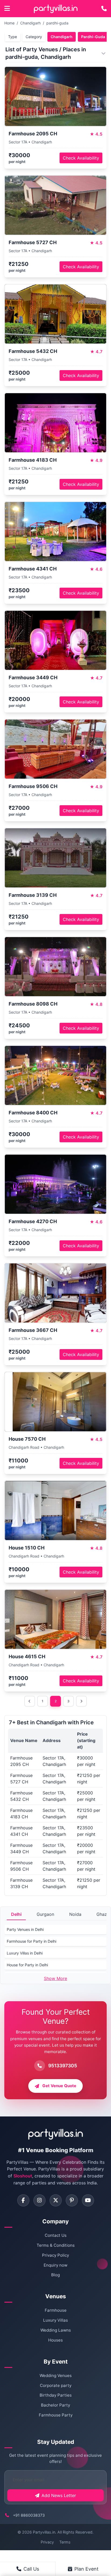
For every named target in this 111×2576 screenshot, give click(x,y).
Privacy (47, 2542)
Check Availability (81, 158)
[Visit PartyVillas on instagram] (39, 2200)
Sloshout (23, 2176)
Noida (75, 1914)
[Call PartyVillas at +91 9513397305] (104, 9)
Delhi (16, 1914)
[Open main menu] (7, 9)
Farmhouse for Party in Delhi (32, 1941)
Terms (65, 2542)
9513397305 (63, 2066)
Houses (55, 2340)
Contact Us (56, 2235)
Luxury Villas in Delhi (25, 1953)
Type (13, 37)
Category (34, 37)
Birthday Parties (56, 2395)
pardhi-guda (57, 23)
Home (9, 23)
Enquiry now (55, 2265)
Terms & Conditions (56, 2245)
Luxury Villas (55, 2320)
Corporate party (56, 2385)
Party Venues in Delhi (25, 1929)
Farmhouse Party (56, 2415)
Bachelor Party (55, 2405)
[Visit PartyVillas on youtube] (88, 2200)
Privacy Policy (55, 2255)
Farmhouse (56, 2310)
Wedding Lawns (56, 2330)
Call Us (31, 2569)
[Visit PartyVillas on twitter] (56, 2200)
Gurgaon (45, 1914)
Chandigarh (30, 23)
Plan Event (86, 2569)
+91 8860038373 (29, 2515)
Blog (55, 2275)
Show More (55, 1978)
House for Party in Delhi (27, 1965)
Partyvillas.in (44, 2532)
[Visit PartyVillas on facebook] (23, 2200)
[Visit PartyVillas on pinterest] (72, 2200)
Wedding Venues (56, 2376)
